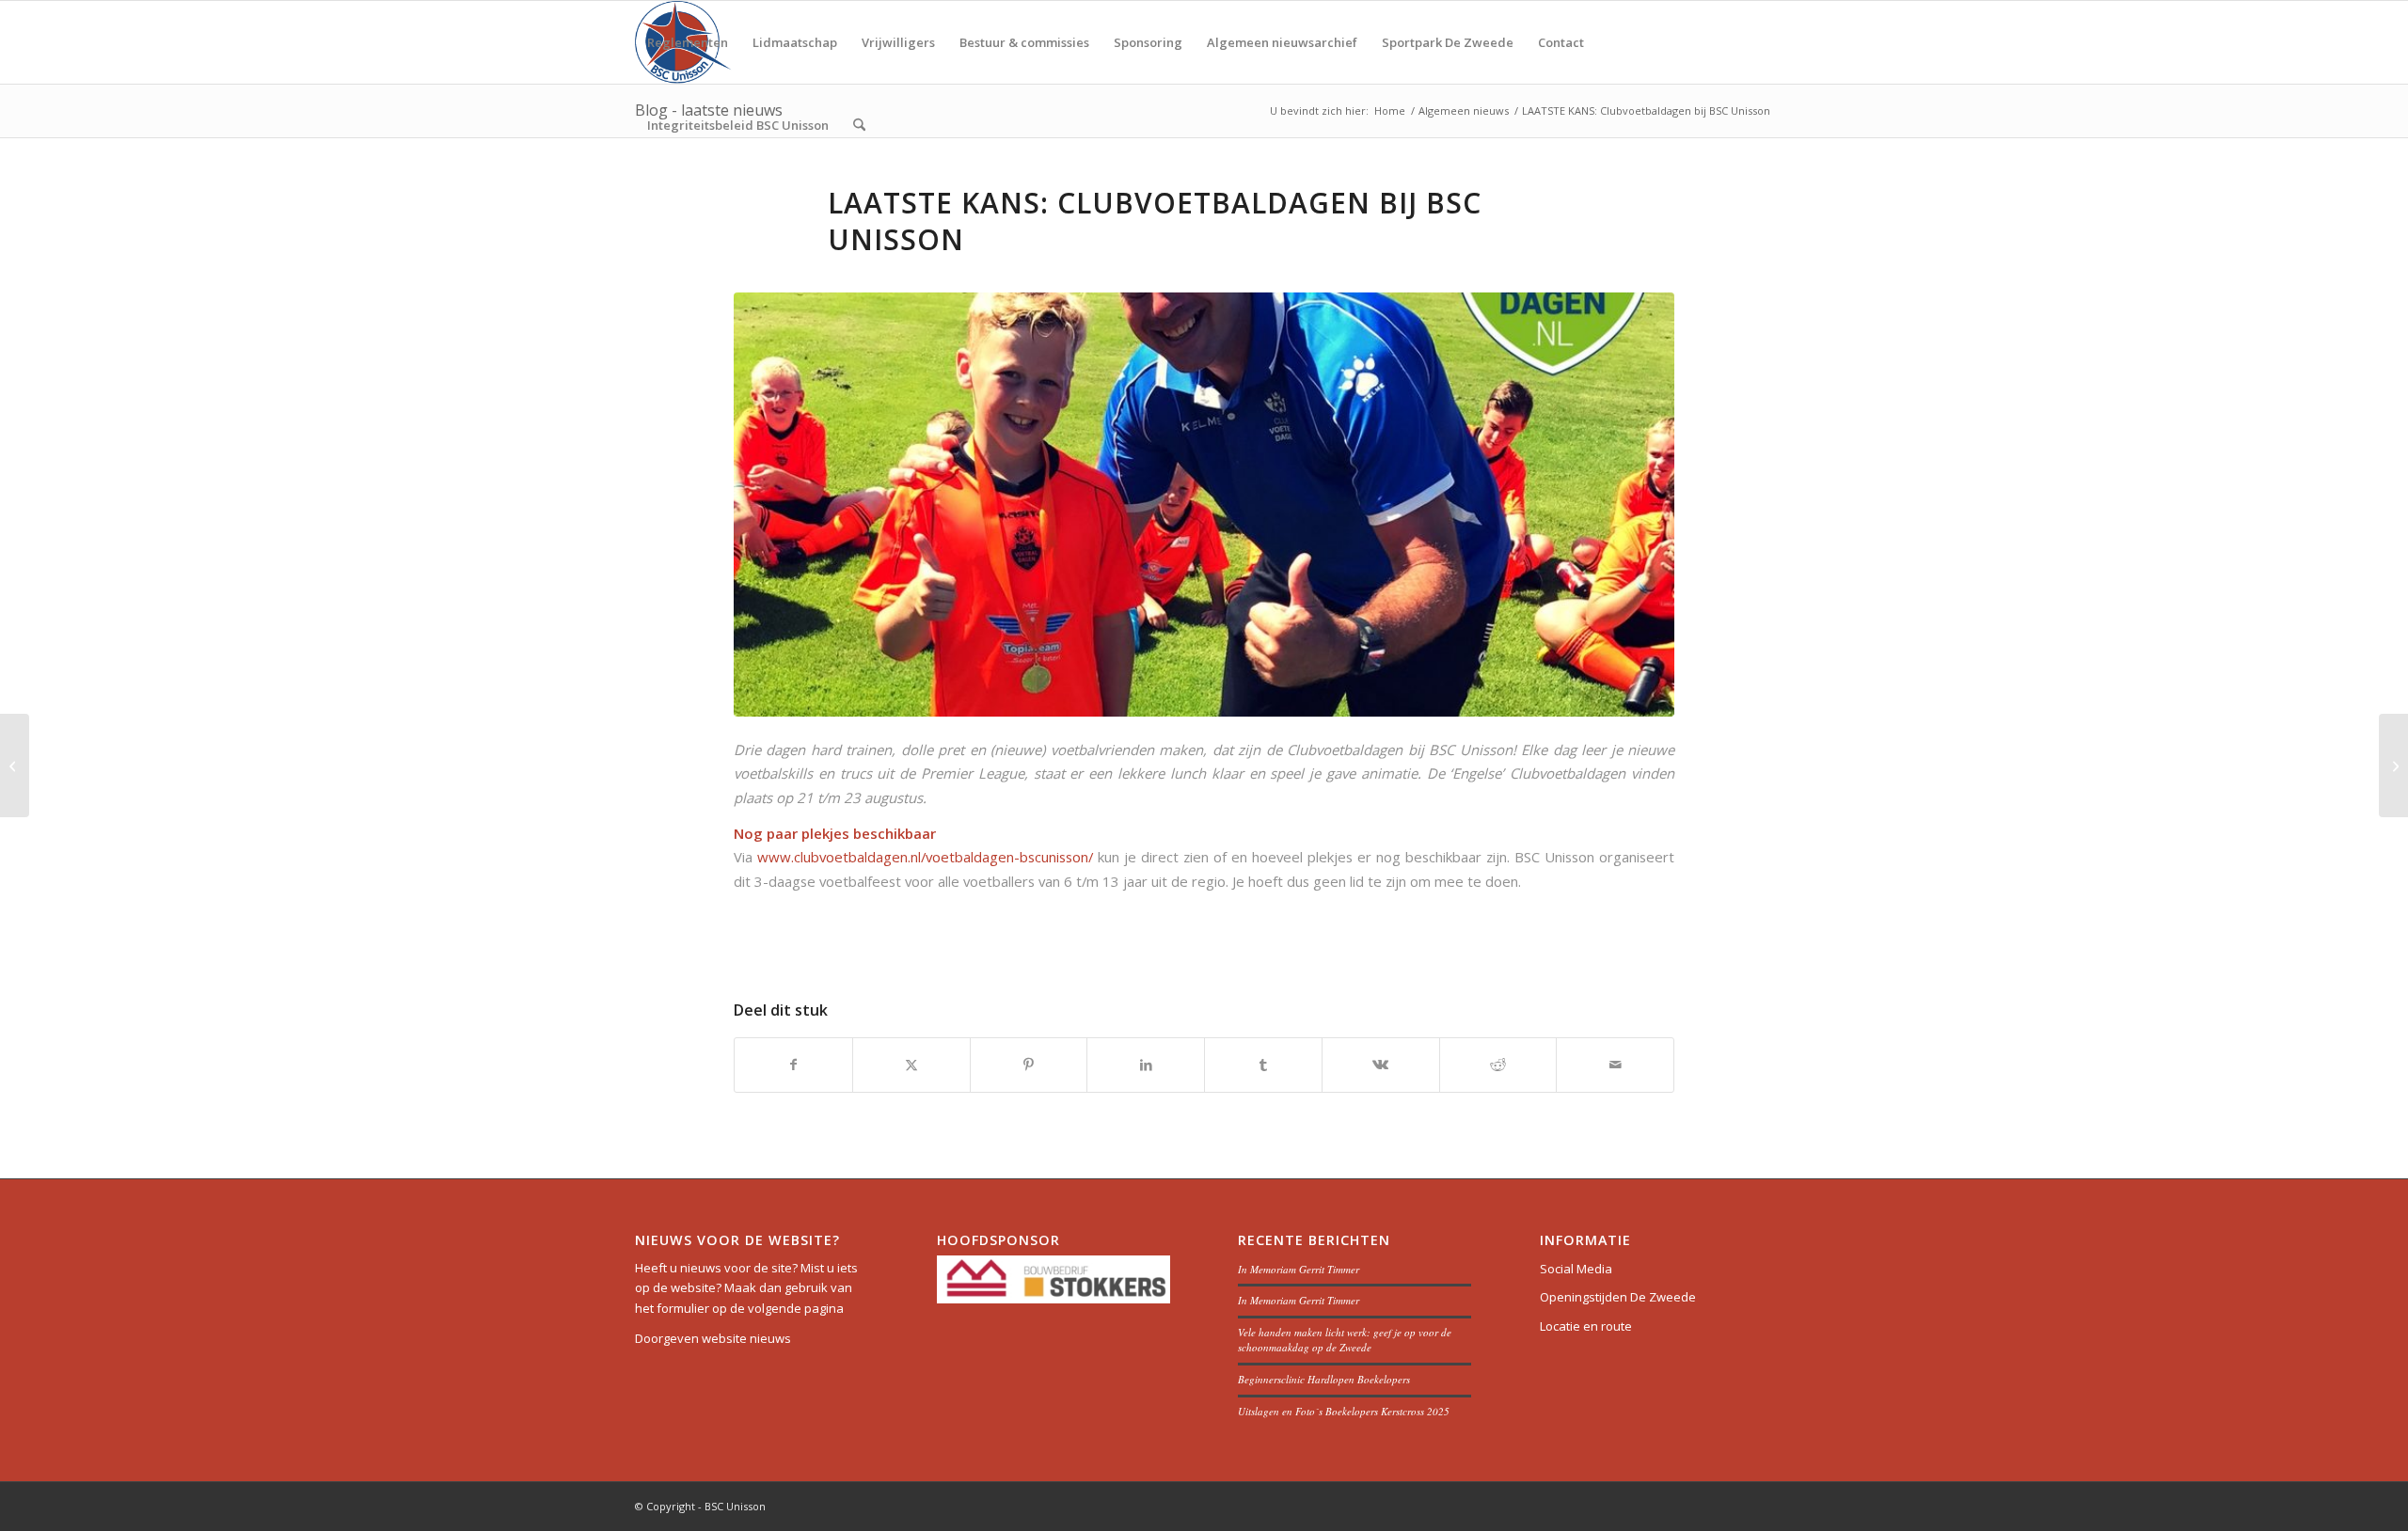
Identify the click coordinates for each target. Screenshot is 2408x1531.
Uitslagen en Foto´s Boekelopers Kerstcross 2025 (1344, 1411)
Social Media (1576, 1269)
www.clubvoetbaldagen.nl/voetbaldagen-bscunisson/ (925, 857)
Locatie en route (1586, 1326)
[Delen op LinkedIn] (1146, 1065)
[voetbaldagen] (1204, 505)
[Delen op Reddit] (1498, 1065)
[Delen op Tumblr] (1263, 1065)
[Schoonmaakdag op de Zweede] (2393, 765)
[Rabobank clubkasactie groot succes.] (15, 765)
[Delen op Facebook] (793, 1065)
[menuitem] (688, 42)
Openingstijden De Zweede (1618, 1297)
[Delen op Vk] (1381, 1065)
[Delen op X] (911, 1065)
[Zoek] (859, 125)
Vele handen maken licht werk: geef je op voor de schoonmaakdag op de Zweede (1345, 1340)
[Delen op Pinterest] (1029, 1065)
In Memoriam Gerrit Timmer (1299, 1269)
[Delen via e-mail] (1615, 1065)
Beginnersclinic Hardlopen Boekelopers (1324, 1379)
